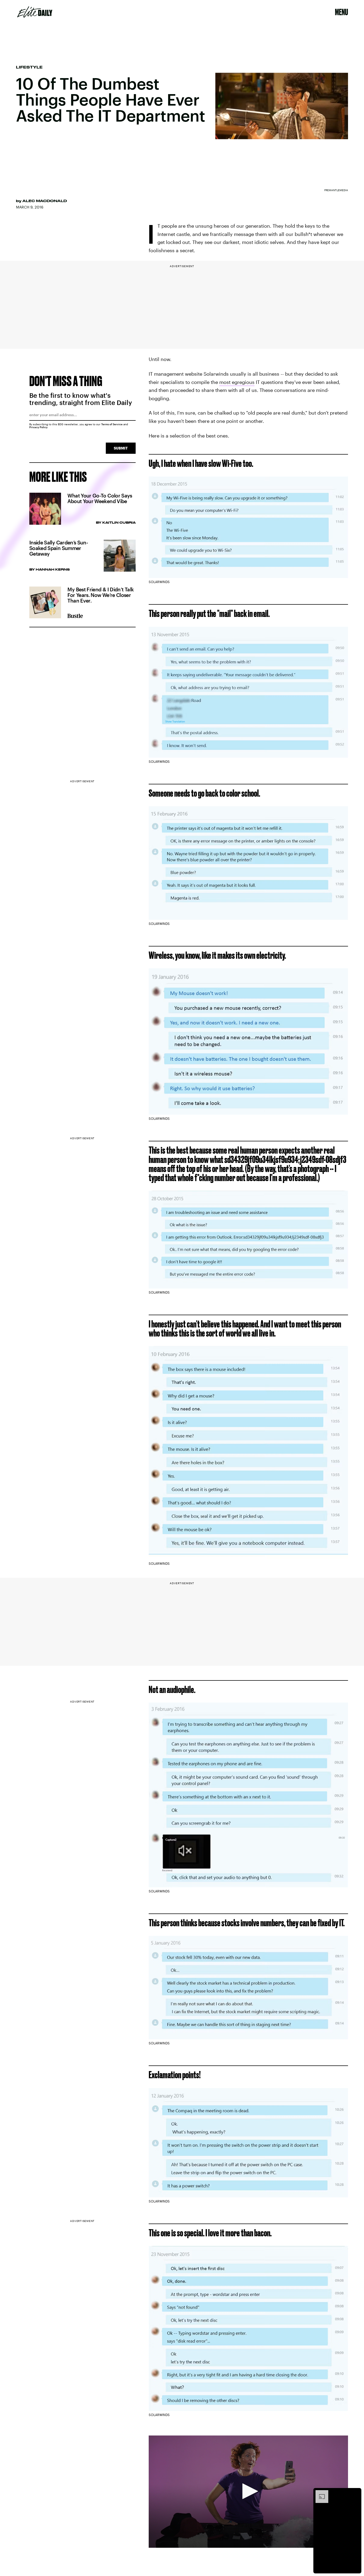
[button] (248, 2491)
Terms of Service (112, 424)
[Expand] (319, 2493)
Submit (121, 448)
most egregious (237, 382)
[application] (248, 2492)
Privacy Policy (39, 427)
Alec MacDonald (45, 201)
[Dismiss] (355, 2493)
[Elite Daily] (35, 12)
